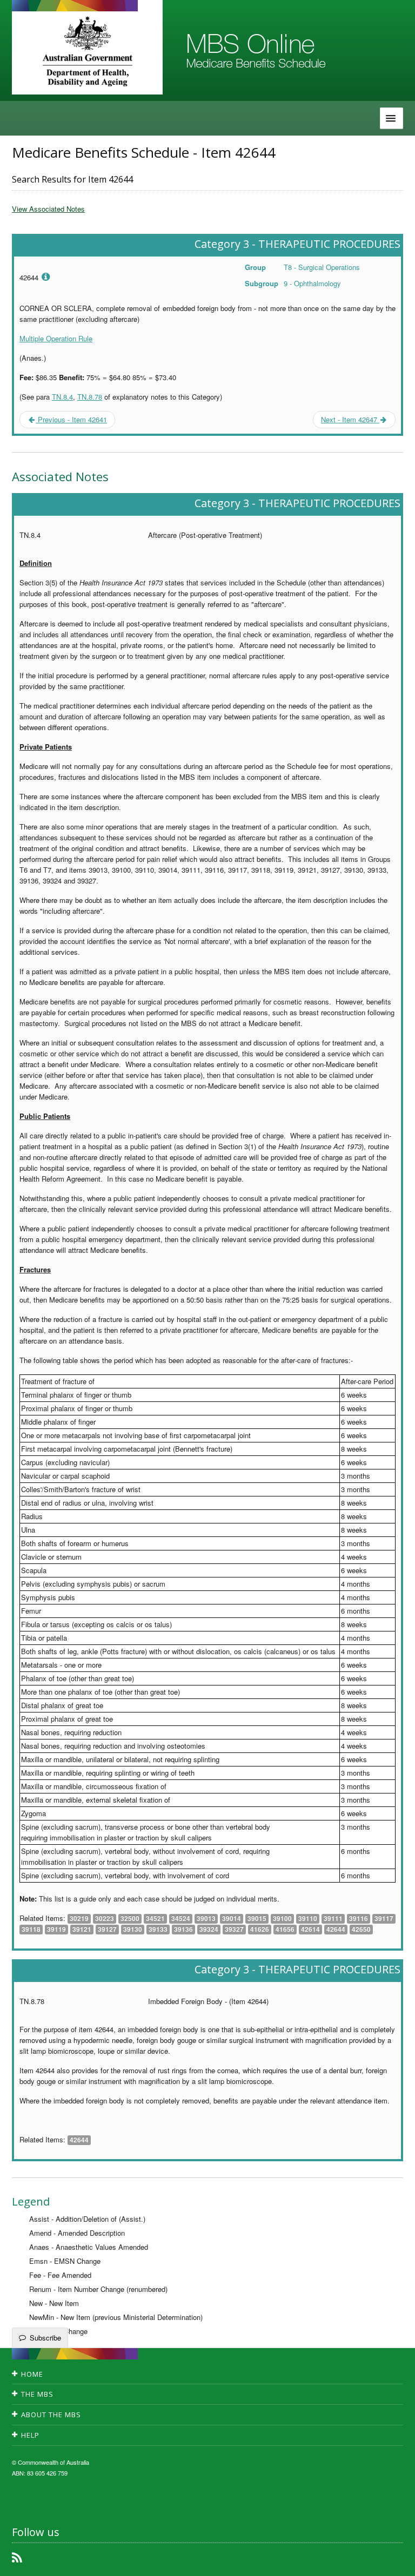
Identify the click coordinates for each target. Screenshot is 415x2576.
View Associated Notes (48, 209)
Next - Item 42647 (350, 419)
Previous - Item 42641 (71, 419)
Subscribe (45, 2338)
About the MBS (51, 2415)
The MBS (37, 2394)
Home (32, 2374)
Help (30, 2435)
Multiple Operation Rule (56, 338)
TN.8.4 (62, 397)
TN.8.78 (90, 397)
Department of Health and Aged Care (87, 51)
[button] (393, 2560)
